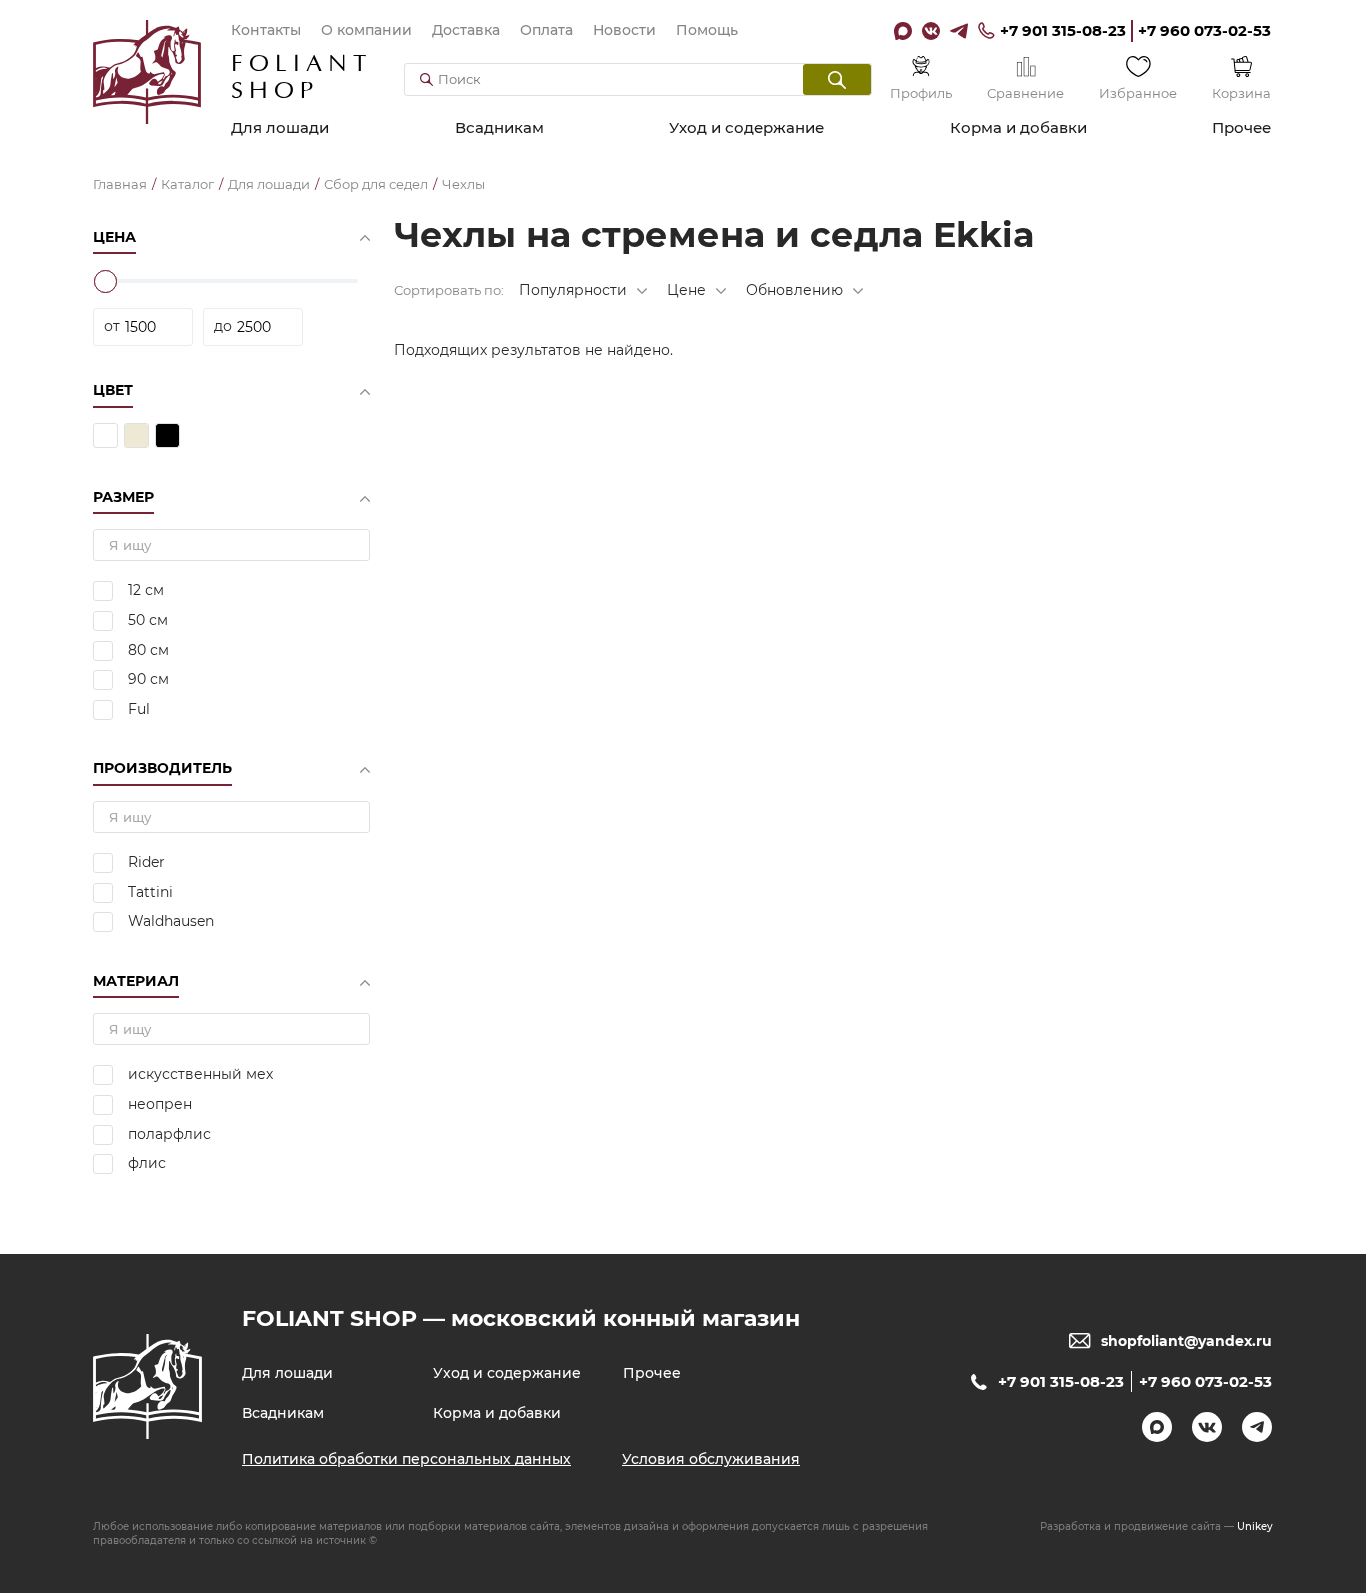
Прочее (1241, 127)
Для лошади (280, 127)
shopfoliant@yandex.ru (1186, 1341)
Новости (624, 30)
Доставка (466, 30)
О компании (366, 30)
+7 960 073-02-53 (1204, 30)
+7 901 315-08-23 (1063, 30)
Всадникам (499, 127)
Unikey (1255, 1526)
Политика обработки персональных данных (406, 1459)
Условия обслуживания (711, 1459)
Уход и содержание (746, 127)
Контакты (266, 30)
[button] (837, 79)
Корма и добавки (1018, 127)
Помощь (707, 30)
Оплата (546, 30)
